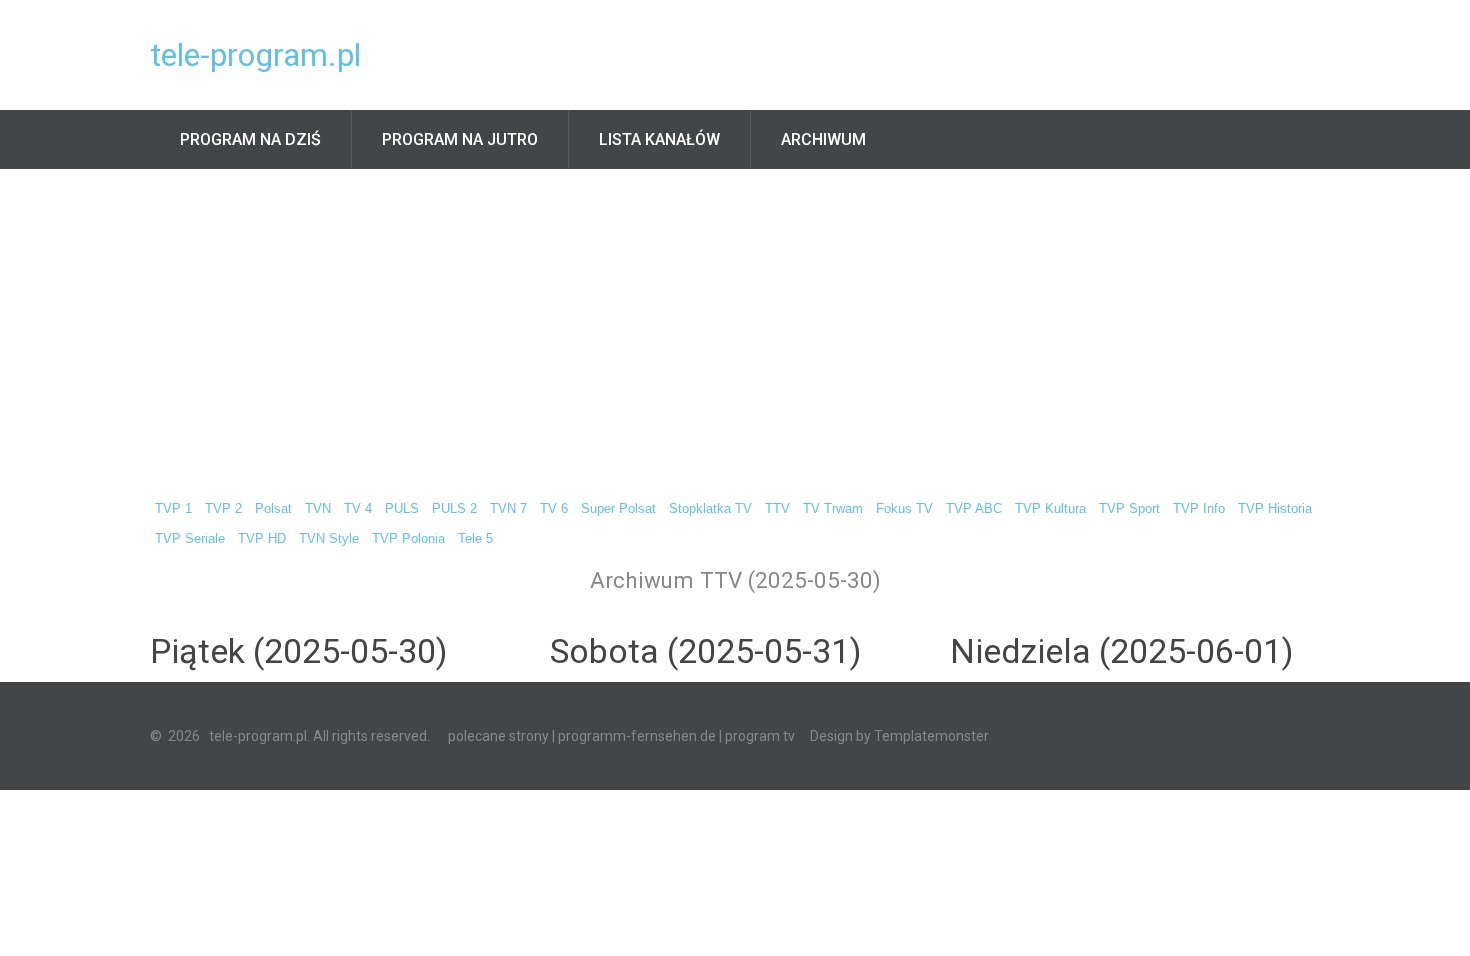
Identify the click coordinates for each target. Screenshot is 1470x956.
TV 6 (554, 509)
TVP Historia (1275, 509)
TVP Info (1199, 509)
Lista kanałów (659, 139)
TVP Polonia (408, 539)
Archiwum (823, 139)
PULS (402, 509)
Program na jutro (460, 139)
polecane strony (498, 736)
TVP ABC (974, 509)
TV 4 (358, 509)
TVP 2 (223, 509)
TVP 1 (173, 509)
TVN (318, 509)
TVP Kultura (1050, 509)
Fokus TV (904, 509)
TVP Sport (1129, 509)
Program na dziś (250, 139)
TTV (777, 509)
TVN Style (329, 539)
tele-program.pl (255, 55)
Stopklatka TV (710, 509)
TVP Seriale (190, 539)
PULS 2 (454, 509)
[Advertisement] (735, 319)
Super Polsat (618, 509)
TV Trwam (833, 509)
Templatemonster (931, 736)
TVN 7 (508, 509)
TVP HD (262, 539)
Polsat (273, 509)
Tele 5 (475, 539)
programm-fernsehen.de (637, 736)
